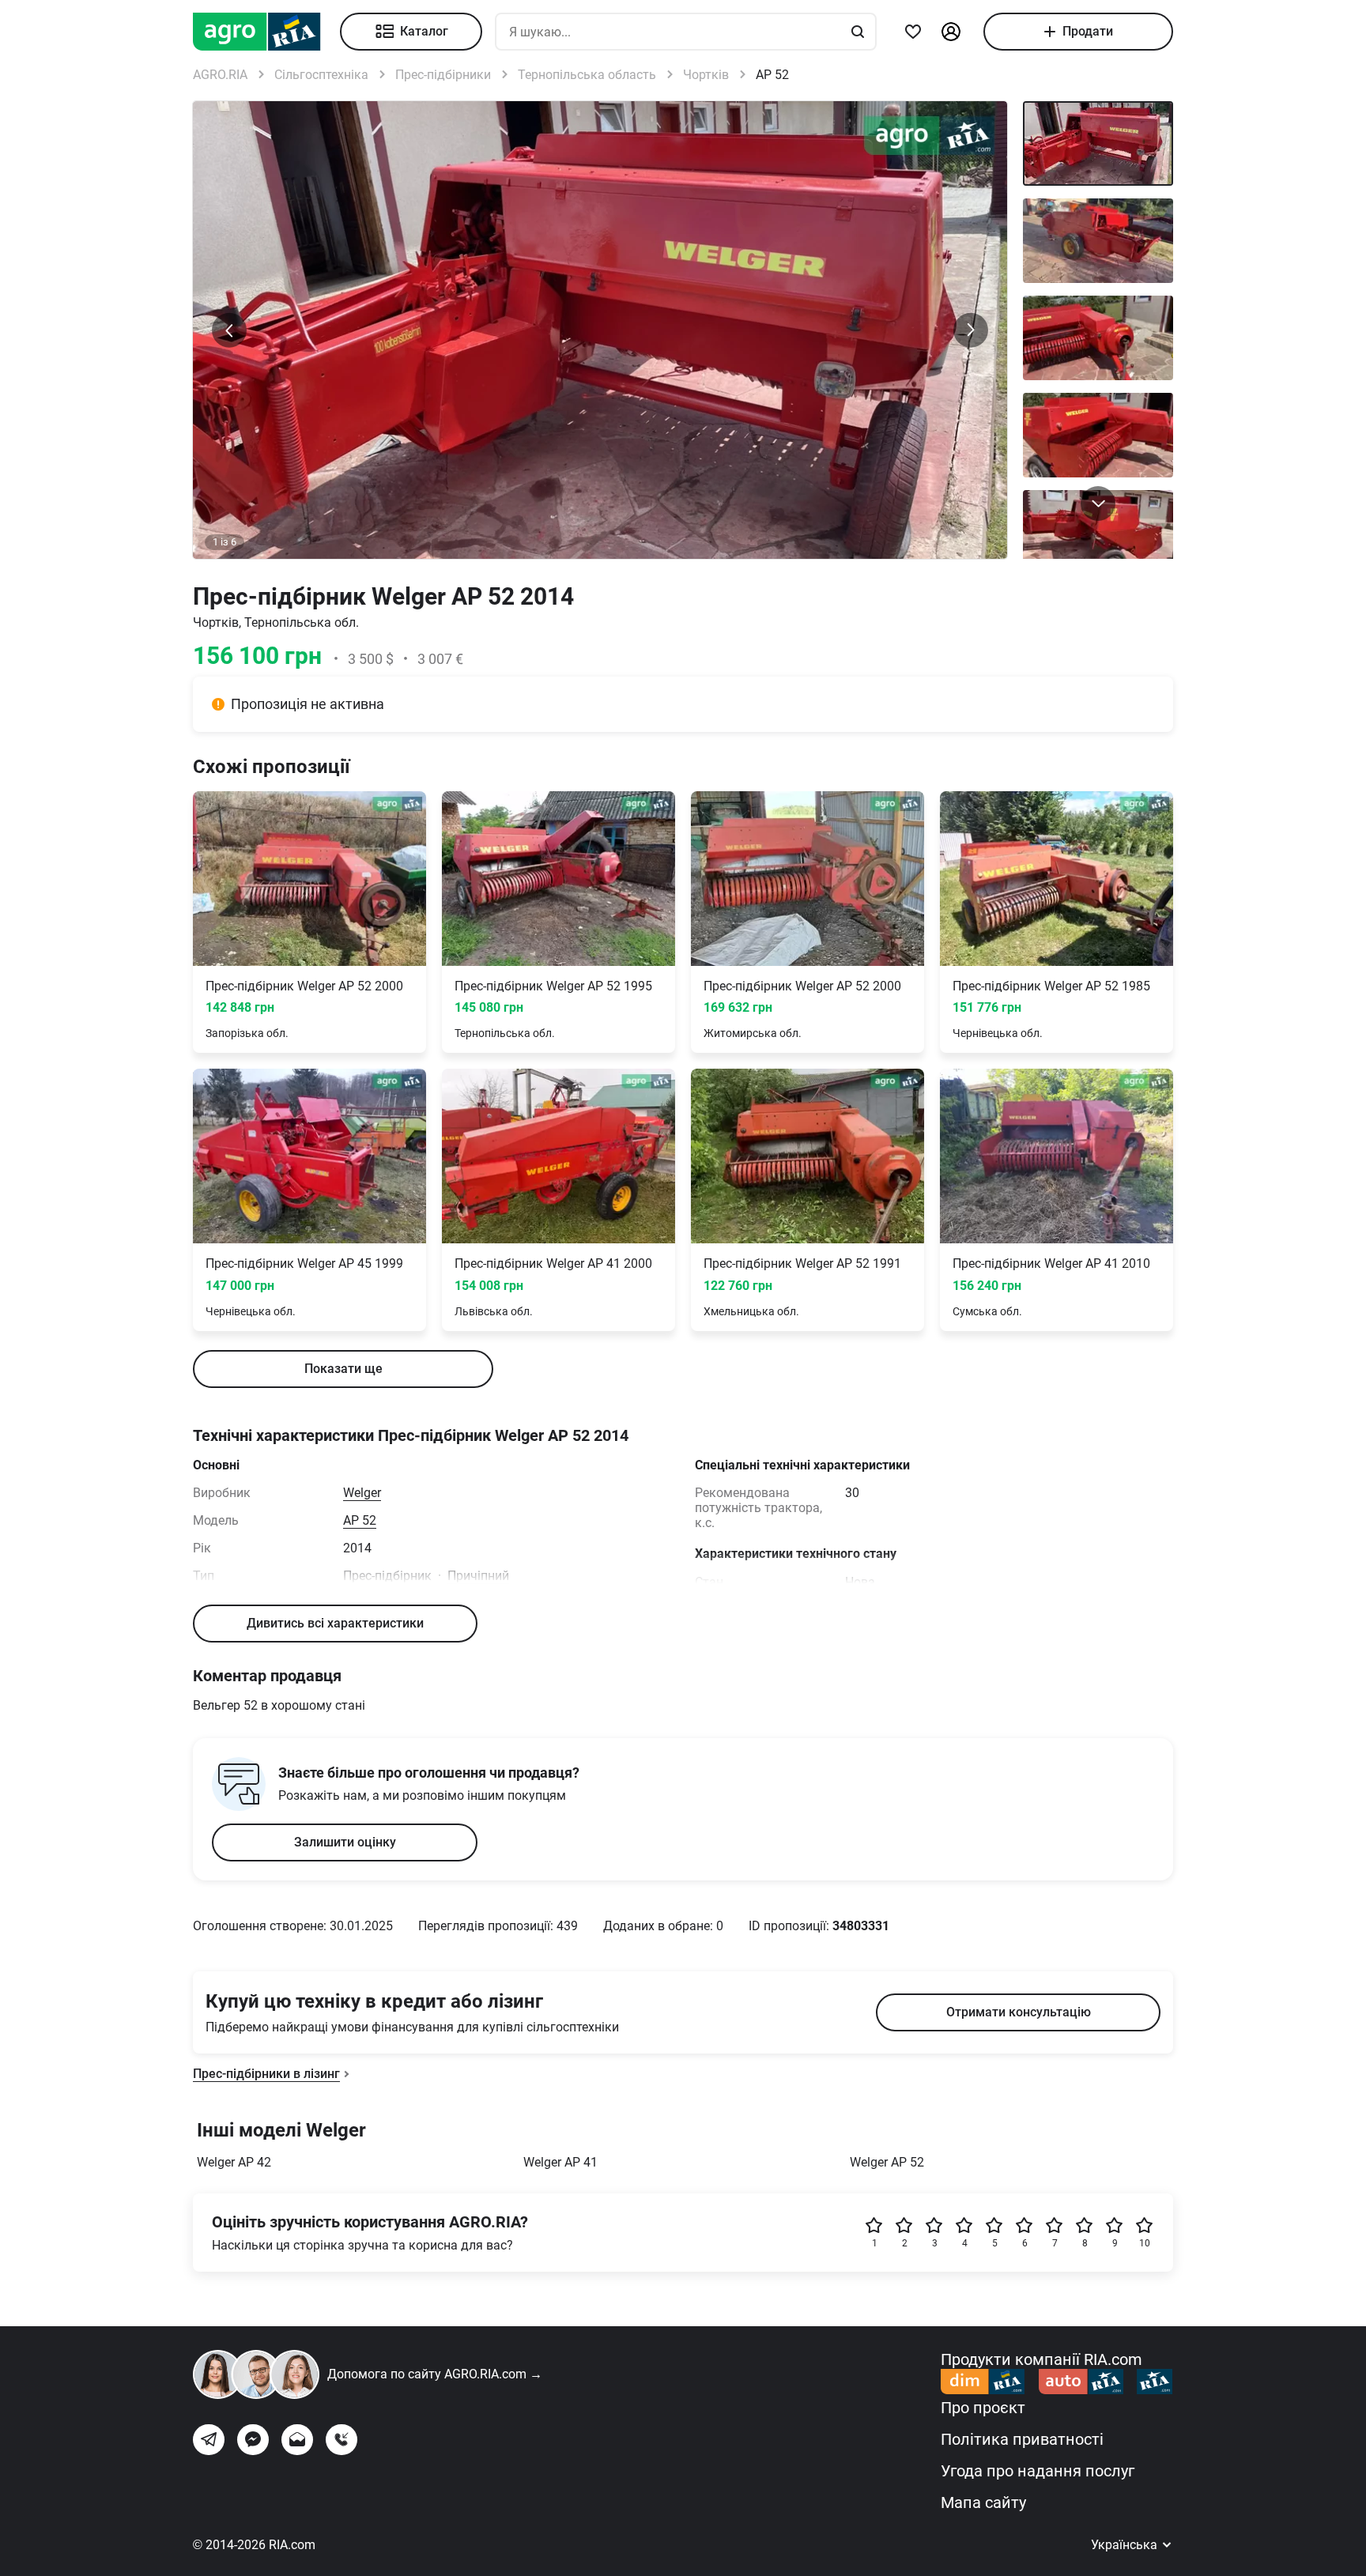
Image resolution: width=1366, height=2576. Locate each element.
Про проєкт (983, 2408)
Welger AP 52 (887, 2162)
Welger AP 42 (234, 2162)
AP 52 (360, 1520)
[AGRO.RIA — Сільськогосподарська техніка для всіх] (266, 32)
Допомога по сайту (435, 2374)
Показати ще (343, 1369)
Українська (1126, 2545)
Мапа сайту (983, 2502)
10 (1145, 2243)
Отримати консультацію (1019, 2012)
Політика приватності (1022, 2439)
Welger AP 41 (560, 2162)
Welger (362, 1493)
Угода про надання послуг (1038, 2471)
